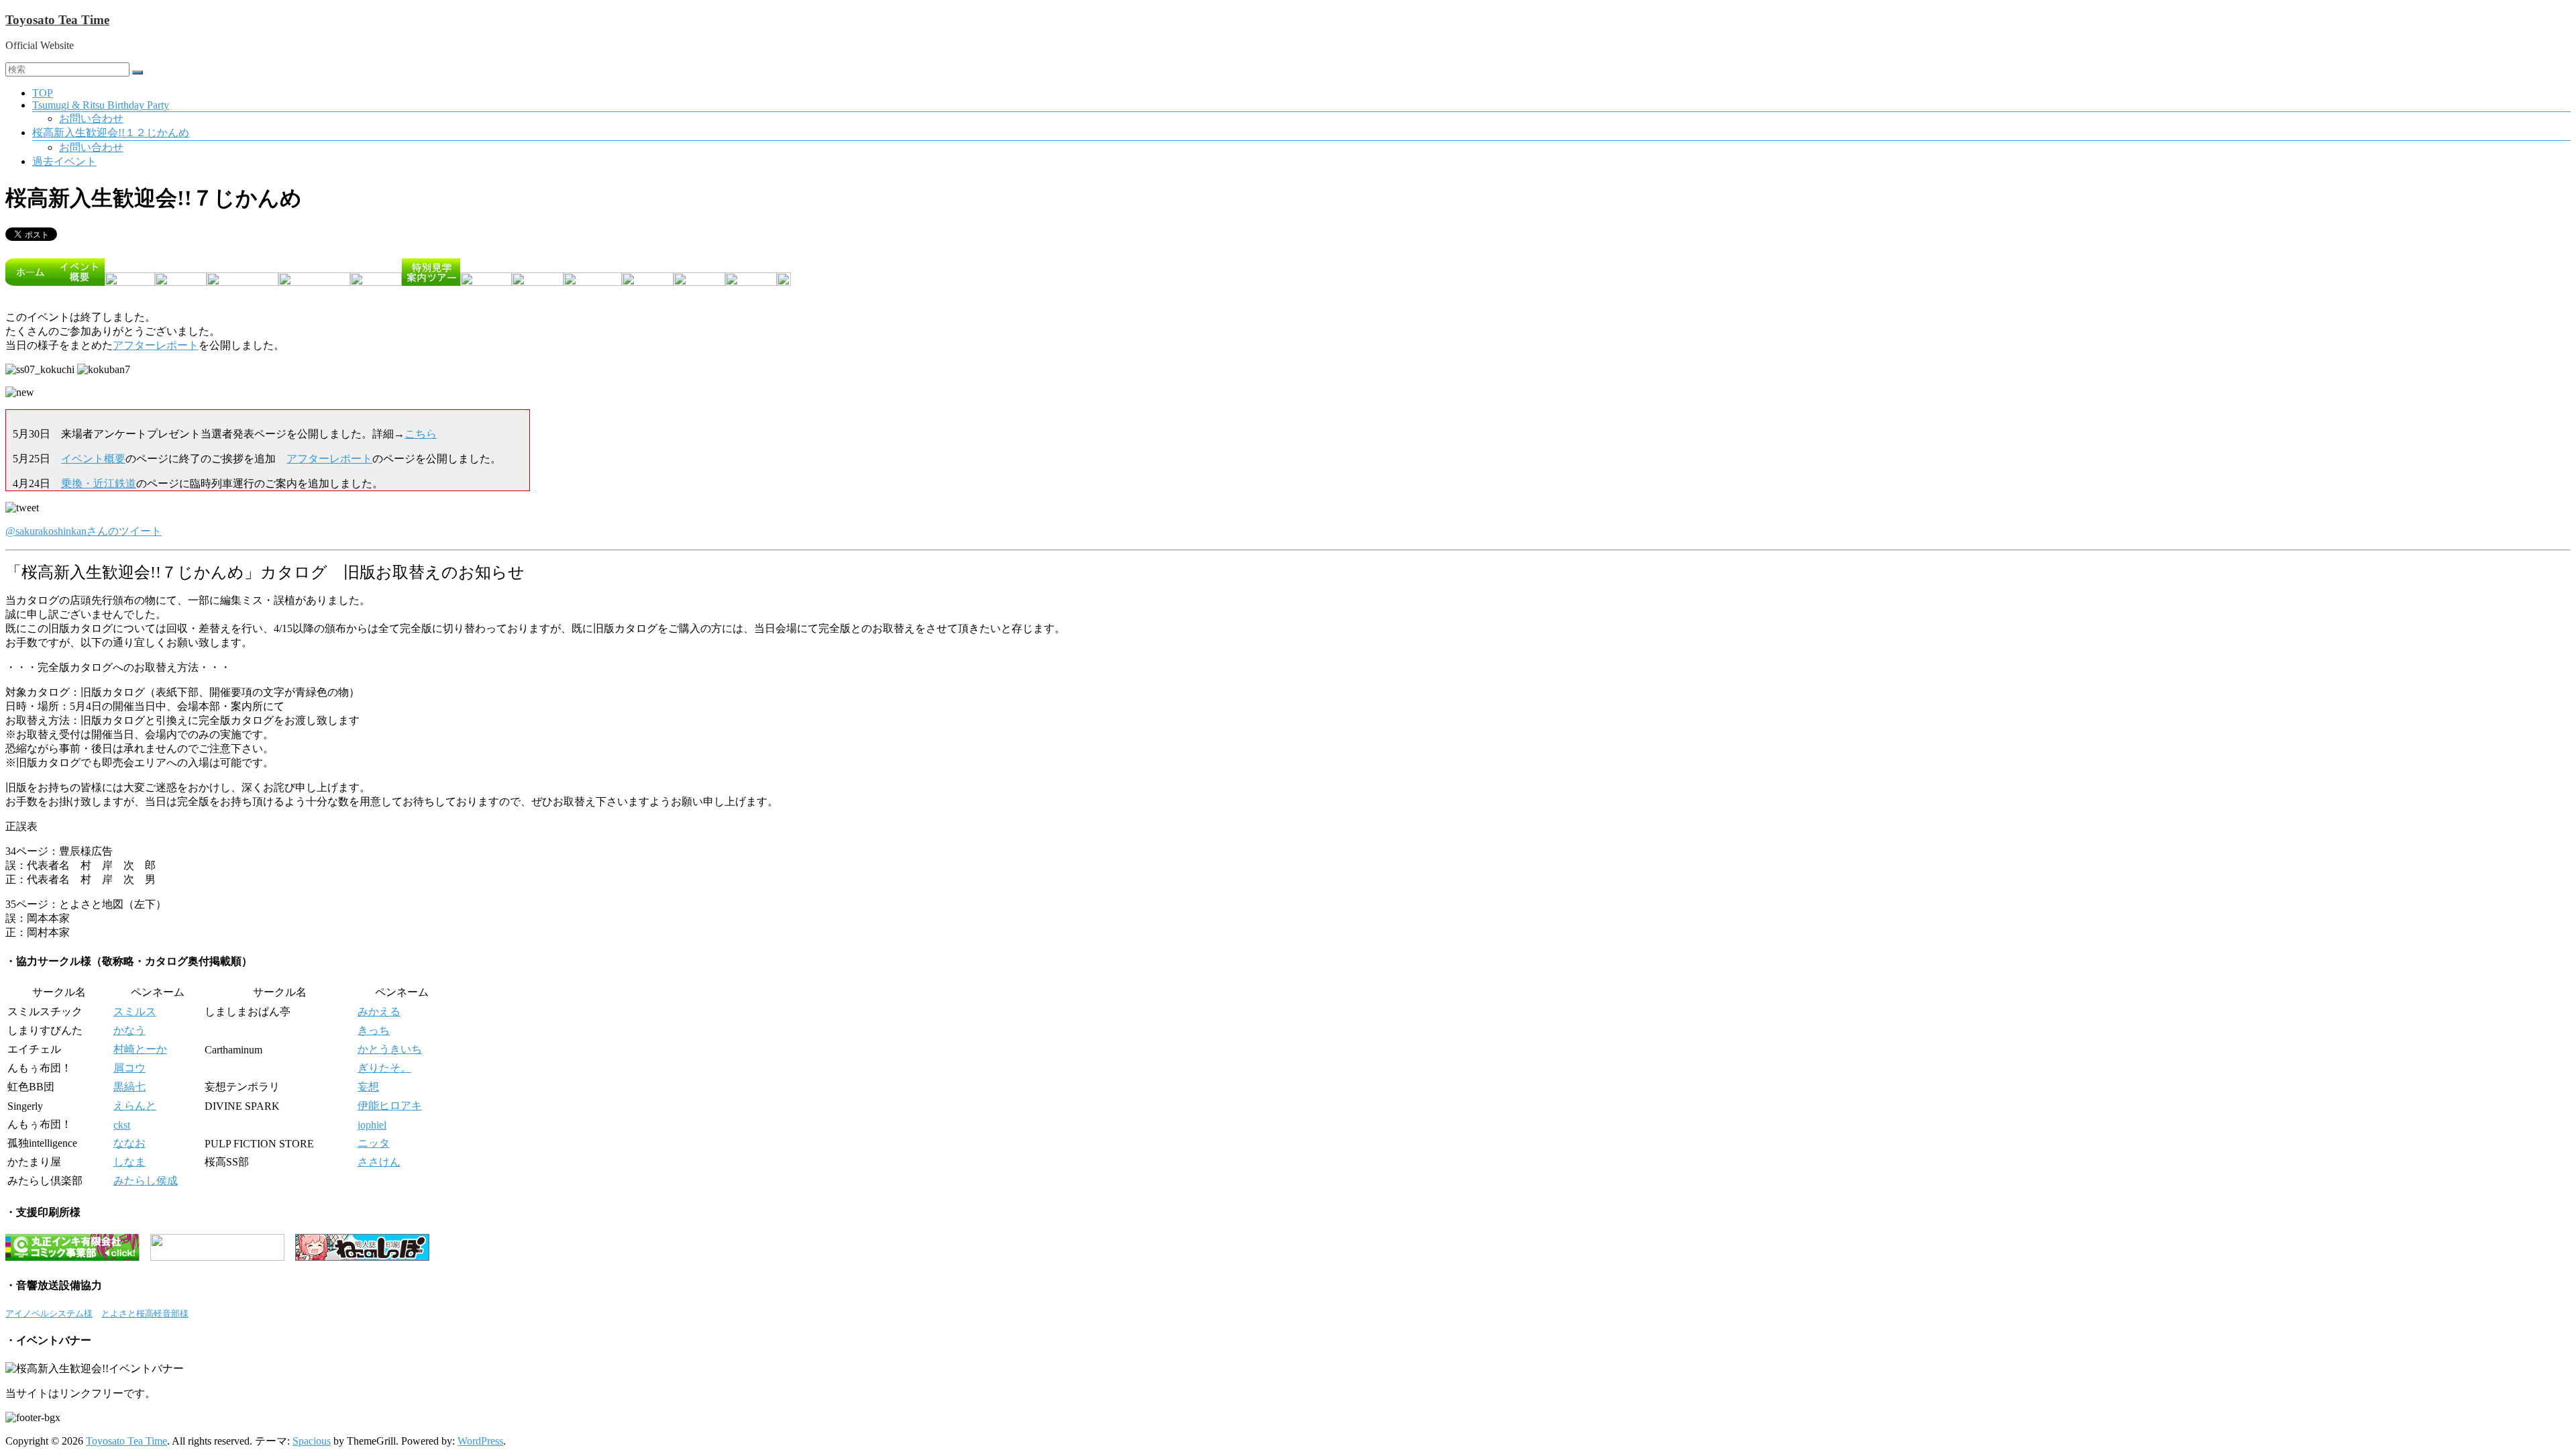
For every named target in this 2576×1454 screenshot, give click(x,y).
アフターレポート (156, 345)
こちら (421, 434)
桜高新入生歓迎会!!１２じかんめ (111, 133)
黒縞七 (129, 1087)
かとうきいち (390, 1049)
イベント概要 (93, 459)
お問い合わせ (91, 118)
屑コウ (129, 1068)
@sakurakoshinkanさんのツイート (84, 531)
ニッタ (374, 1143)
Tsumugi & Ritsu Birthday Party (101, 105)
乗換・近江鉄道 (99, 483)
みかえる (379, 1011)
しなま (129, 1162)
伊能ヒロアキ (390, 1105)
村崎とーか (140, 1049)
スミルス (135, 1011)
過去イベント (64, 161)
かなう (129, 1030)
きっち (374, 1030)
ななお (129, 1143)
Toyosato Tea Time (57, 20)
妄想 (368, 1087)
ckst (122, 1125)
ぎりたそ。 (384, 1068)
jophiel (372, 1125)
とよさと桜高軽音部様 (145, 1313)
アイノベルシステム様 (49, 1313)
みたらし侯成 (146, 1181)
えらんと (135, 1105)
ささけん (379, 1162)
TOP (43, 93)
